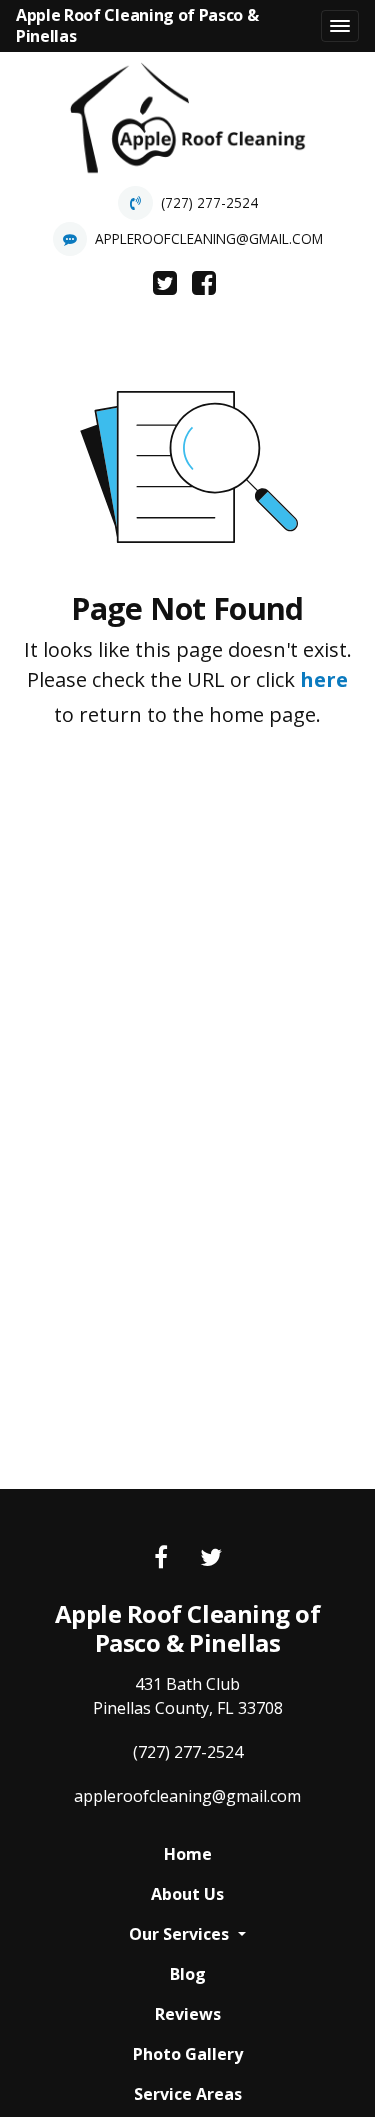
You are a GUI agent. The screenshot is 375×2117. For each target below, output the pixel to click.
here (324, 679)
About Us (187, 1894)
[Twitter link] (211, 1558)
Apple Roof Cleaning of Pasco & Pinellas (137, 25)
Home (188, 1854)
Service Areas (188, 2094)
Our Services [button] (181, 1934)
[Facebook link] (161, 1558)
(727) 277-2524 (209, 202)
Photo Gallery (188, 2054)
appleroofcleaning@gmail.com (209, 238)
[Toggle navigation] (340, 26)
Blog (188, 1974)
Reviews (188, 2014)
